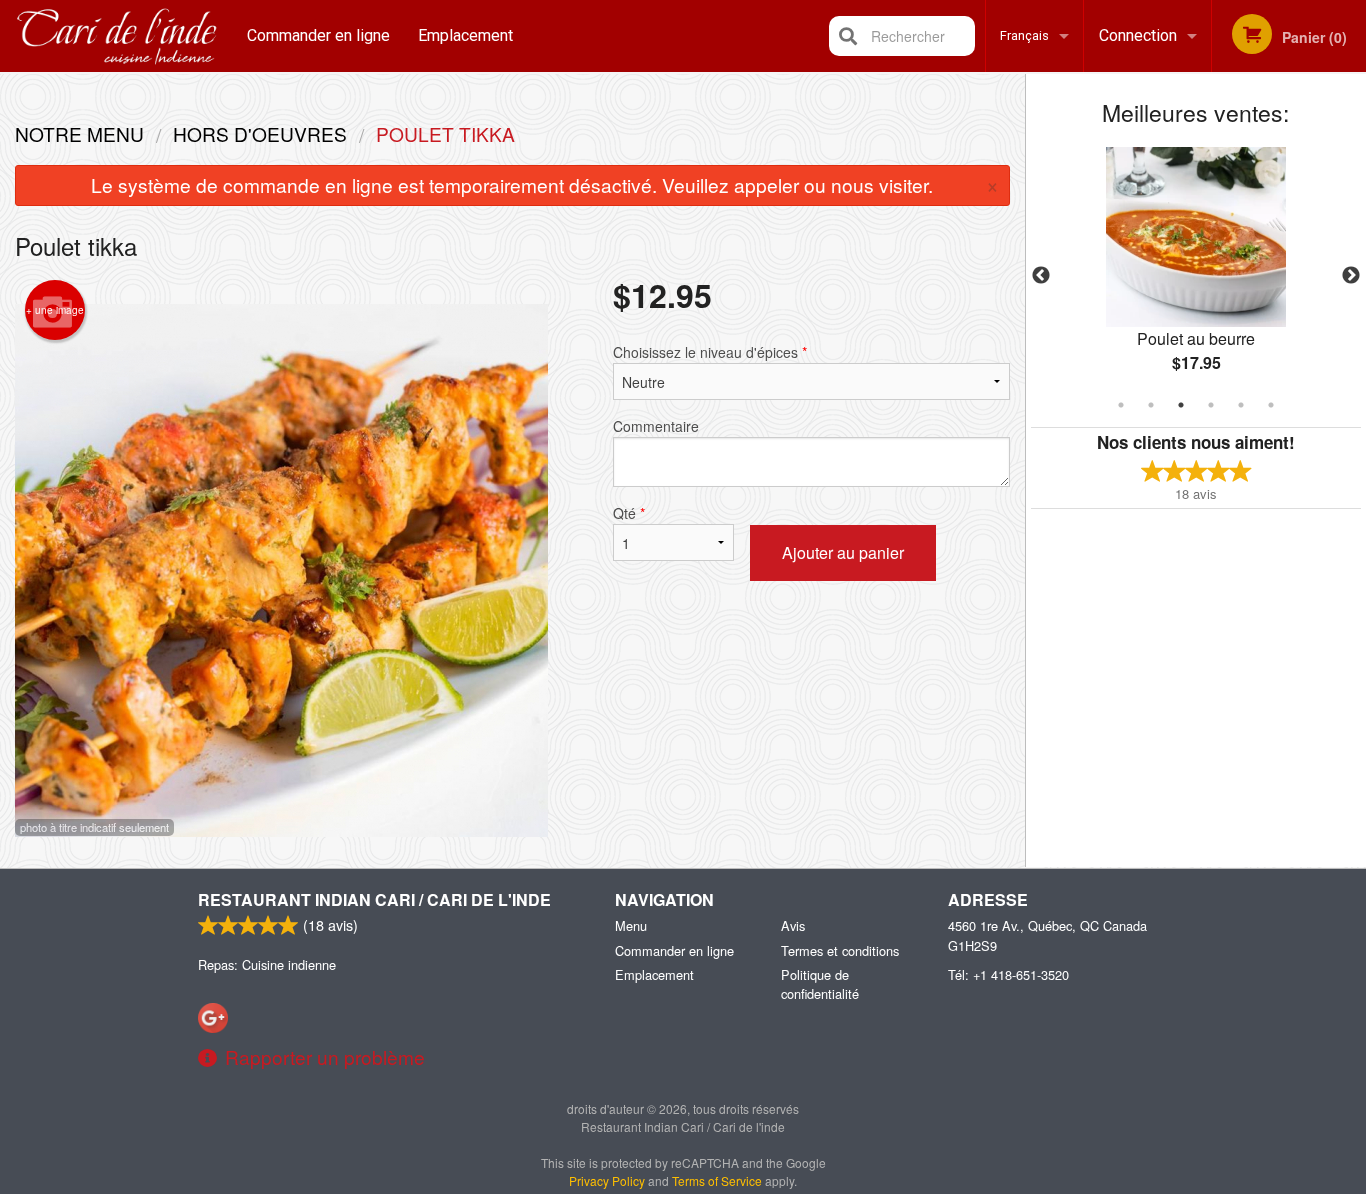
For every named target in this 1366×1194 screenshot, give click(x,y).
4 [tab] (1211, 405)
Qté (629, 513)
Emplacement (465, 35)
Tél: (1008, 974)
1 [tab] (1121, 405)
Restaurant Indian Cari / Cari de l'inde (374, 899)
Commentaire (656, 426)
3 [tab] (1181, 405)
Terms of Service (717, 1180)
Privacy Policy (607, 1180)
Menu (631, 925)
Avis (793, 925)
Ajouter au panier (843, 552)
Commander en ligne (318, 35)
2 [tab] (1151, 405)
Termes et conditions (840, 950)
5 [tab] (1241, 405)
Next (1351, 276)
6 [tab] (1271, 405)
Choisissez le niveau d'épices (710, 352)
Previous (1041, 276)
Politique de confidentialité (820, 984)
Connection (1138, 35)
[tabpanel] (1196, 276)
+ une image (55, 310)
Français (1024, 35)
